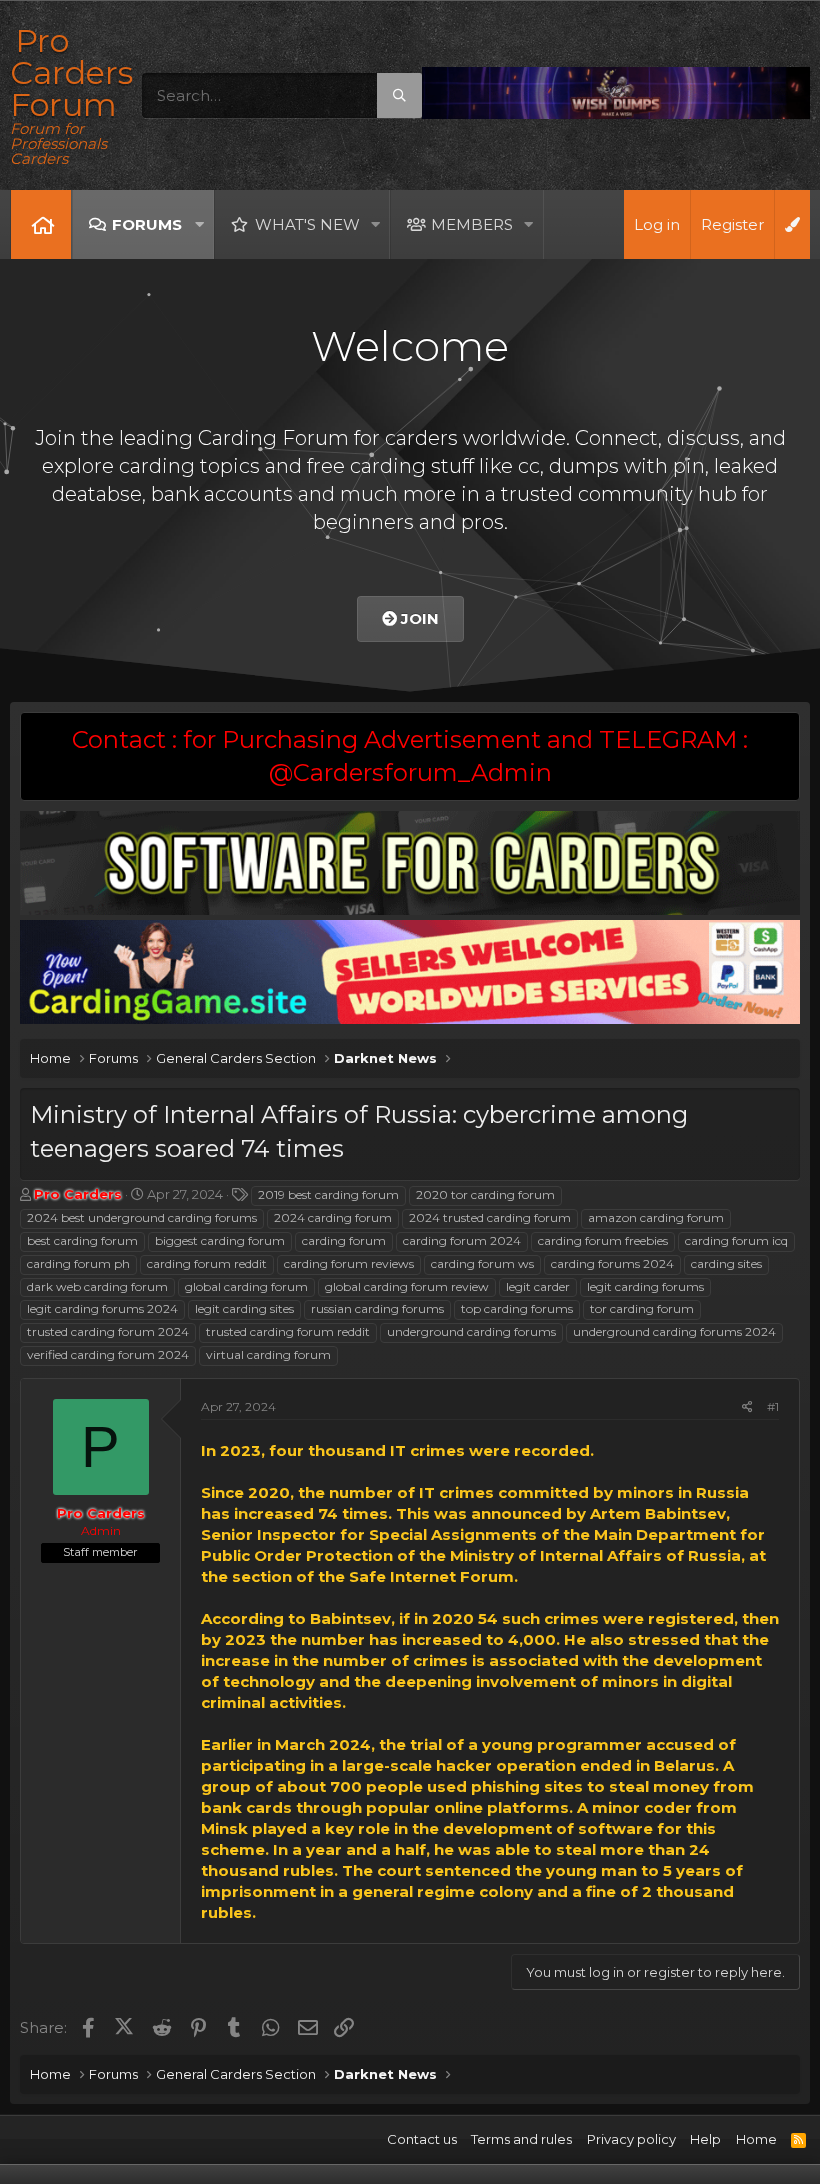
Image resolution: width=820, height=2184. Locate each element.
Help (705, 2139)
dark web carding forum (97, 1286)
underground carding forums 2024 (674, 1331)
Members (472, 224)
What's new (307, 224)
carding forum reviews (349, 1263)
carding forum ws (482, 1263)
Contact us (422, 2139)
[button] (199, 224)
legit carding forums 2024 (102, 1308)
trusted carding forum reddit (288, 1331)
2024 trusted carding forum (490, 1217)
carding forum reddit (207, 1263)
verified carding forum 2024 (108, 1354)
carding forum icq (736, 1240)
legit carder (538, 1286)
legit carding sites (244, 1308)
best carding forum (82, 1240)
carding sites (726, 1263)
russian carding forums (377, 1308)
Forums (147, 224)
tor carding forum (642, 1308)
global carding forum (246, 1286)
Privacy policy (631, 2139)
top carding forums (517, 1308)
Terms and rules (521, 2139)
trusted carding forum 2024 (108, 1331)
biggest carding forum (220, 1240)
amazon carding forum (656, 1217)
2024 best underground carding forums (142, 1217)
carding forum (344, 1240)
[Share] (747, 1407)
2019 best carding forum (328, 1194)
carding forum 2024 (462, 1240)
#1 (773, 1406)
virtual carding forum (268, 1354)
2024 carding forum (333, 1217)
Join (418, 618)
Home (41, 224)
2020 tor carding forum (485, 1194)
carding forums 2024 (612, 1263)
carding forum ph (78, 1263)
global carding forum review (407, 1286)
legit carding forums (645, 1286)
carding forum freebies (603, 1240)
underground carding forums (471, 1331)
